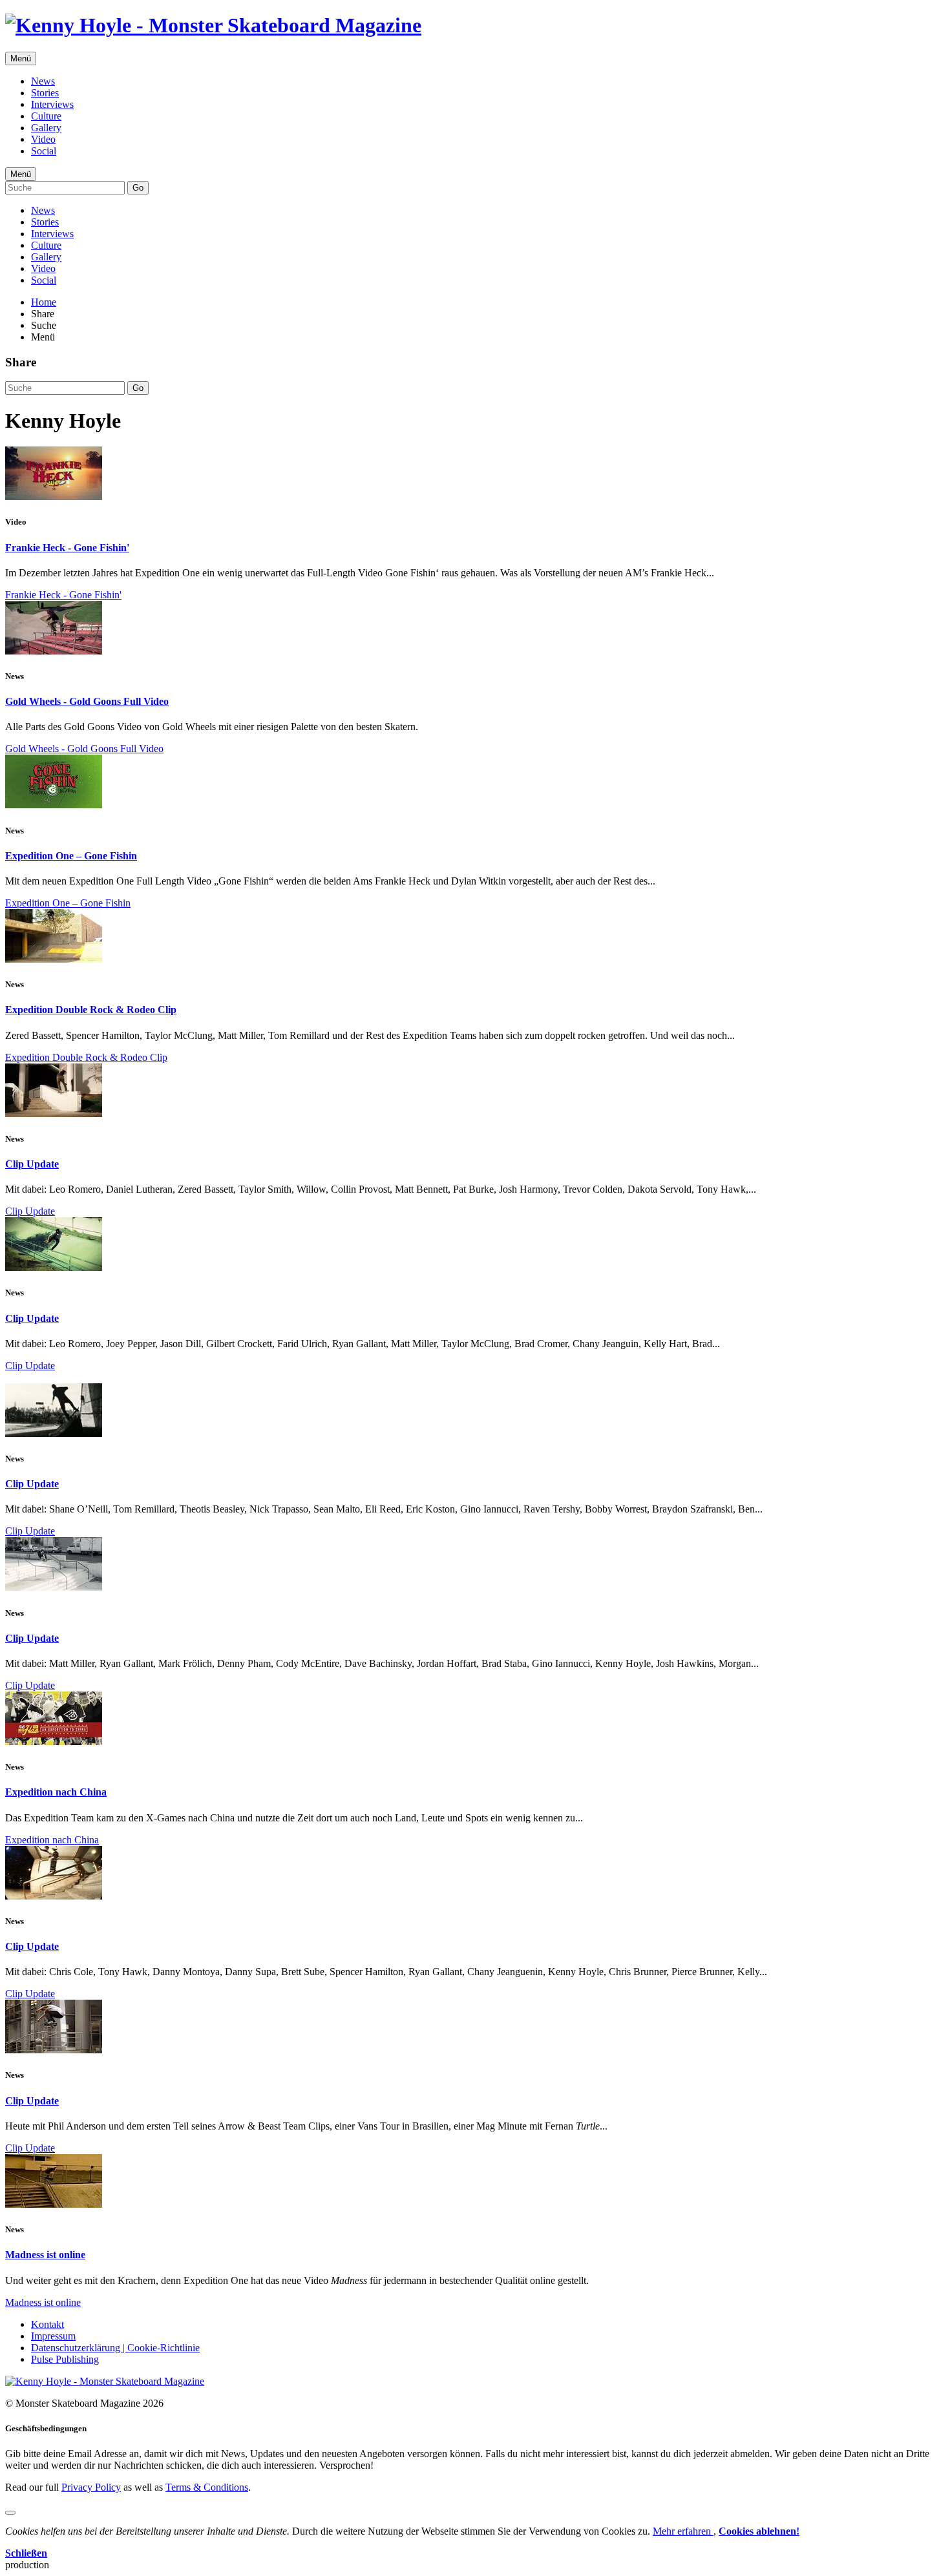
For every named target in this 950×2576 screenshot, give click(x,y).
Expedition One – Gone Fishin (71, 856)
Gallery (46, 128)
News (43, 81)
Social (44, 151)
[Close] (10, 2513)
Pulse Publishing (65, 2359)
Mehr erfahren (683, 2531)
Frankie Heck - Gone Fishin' (67, 548)
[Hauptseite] (213, 25)
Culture (46, 116)
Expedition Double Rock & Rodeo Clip (91, 1010)
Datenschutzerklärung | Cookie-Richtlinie (115, 2348)
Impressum (53, 2336)
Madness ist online (45, 2255)
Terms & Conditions (207, 2487)
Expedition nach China (56, 1792)
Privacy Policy (91, 2487)
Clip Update (32, 1164)
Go (138, 188)
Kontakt (48, 2324)
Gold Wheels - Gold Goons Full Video (87, 701)
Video (43, 139)
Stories (45, 93)
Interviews (52, 104)
